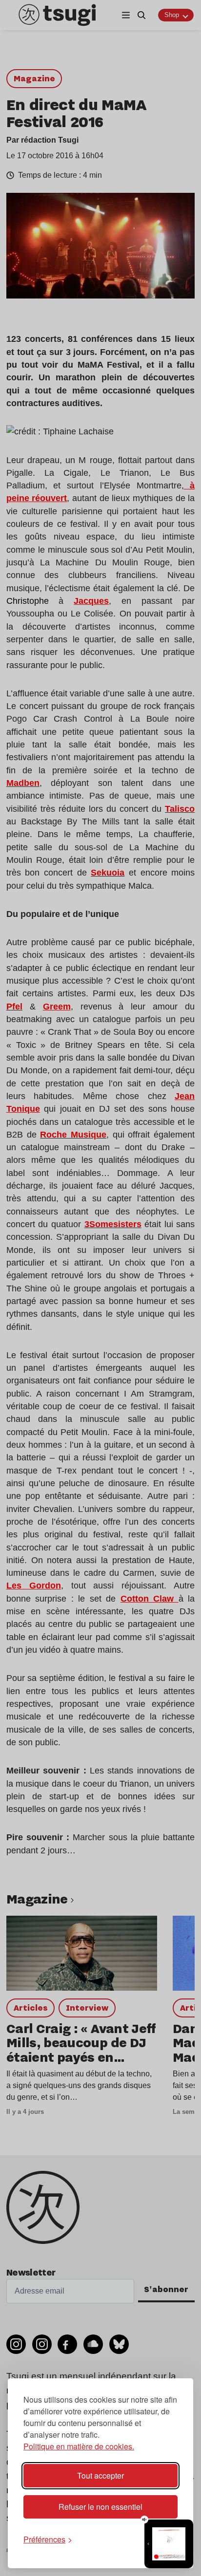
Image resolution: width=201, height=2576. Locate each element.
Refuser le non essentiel (100, 2507)
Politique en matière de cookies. (79, 2446)
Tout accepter (100, 2475)
